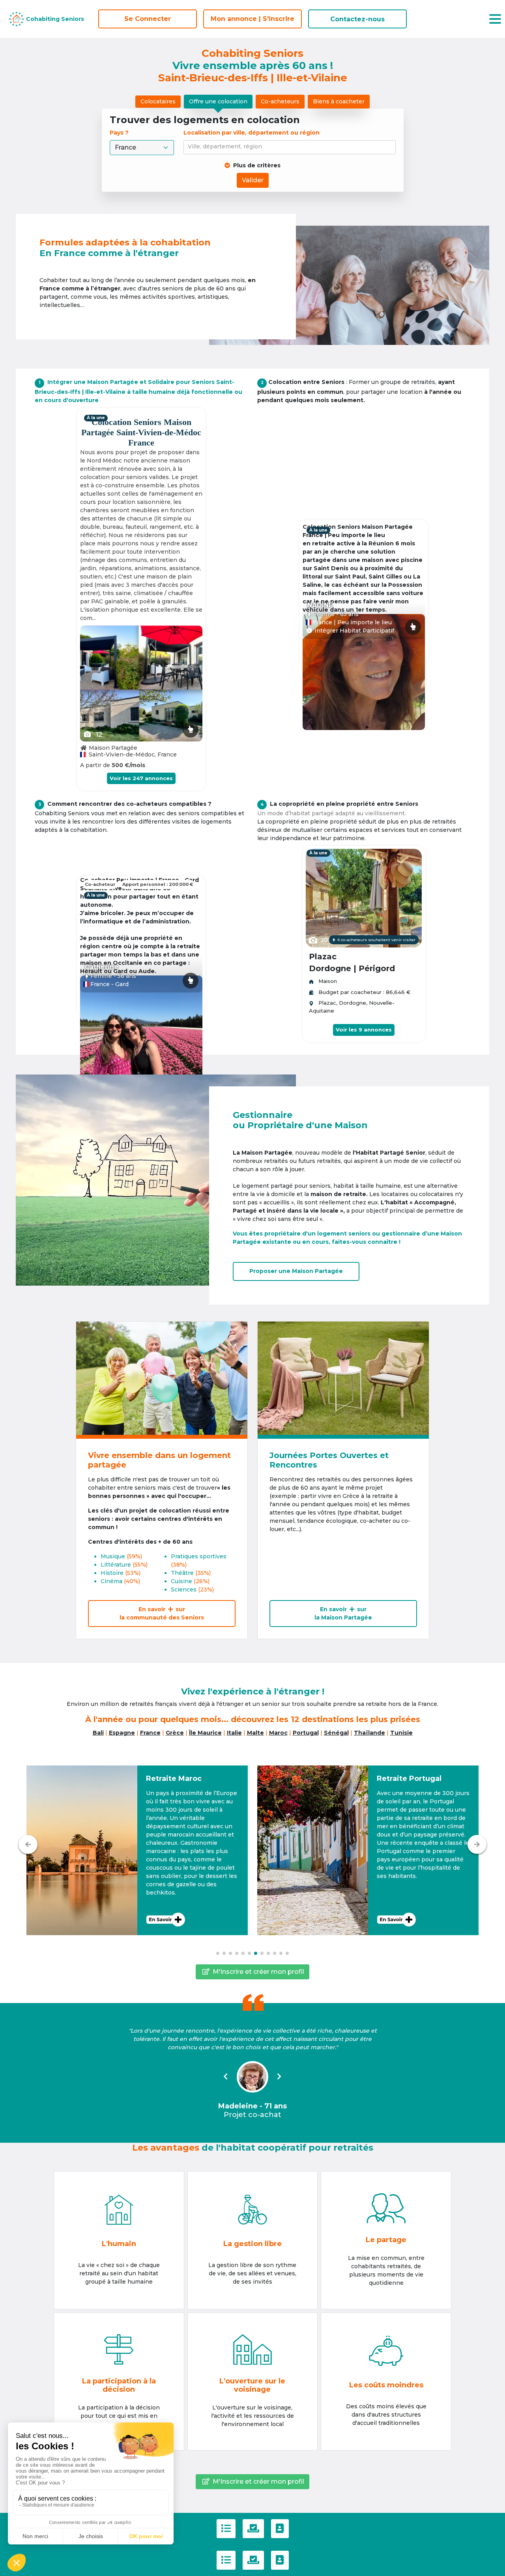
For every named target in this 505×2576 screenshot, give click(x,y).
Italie (234, 1733)
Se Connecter (148, 19)
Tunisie (401, 1733)
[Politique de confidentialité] (253, 2529)
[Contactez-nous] (280, 2529)
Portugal (306, 1733)
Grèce (175, 1733)
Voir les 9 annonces (364, 1030)
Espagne (122, 1733)
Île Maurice (205, 1733)
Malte (255, 1733)
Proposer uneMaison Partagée (296, 1271)
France (150, 1733)
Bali (98, 1733)
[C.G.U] (226, 2529)
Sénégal (336, 1733)
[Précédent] (28, 1844)
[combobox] (291, 147)
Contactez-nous (357, 19)
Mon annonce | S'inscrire (252, 19)
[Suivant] (477, 1844)
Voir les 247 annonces (141, 778)
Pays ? (120, 133)
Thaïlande (369, 1733)
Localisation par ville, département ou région (252, 133)
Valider (253, 180)
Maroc (278, 1733)
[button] (137, 1850)
